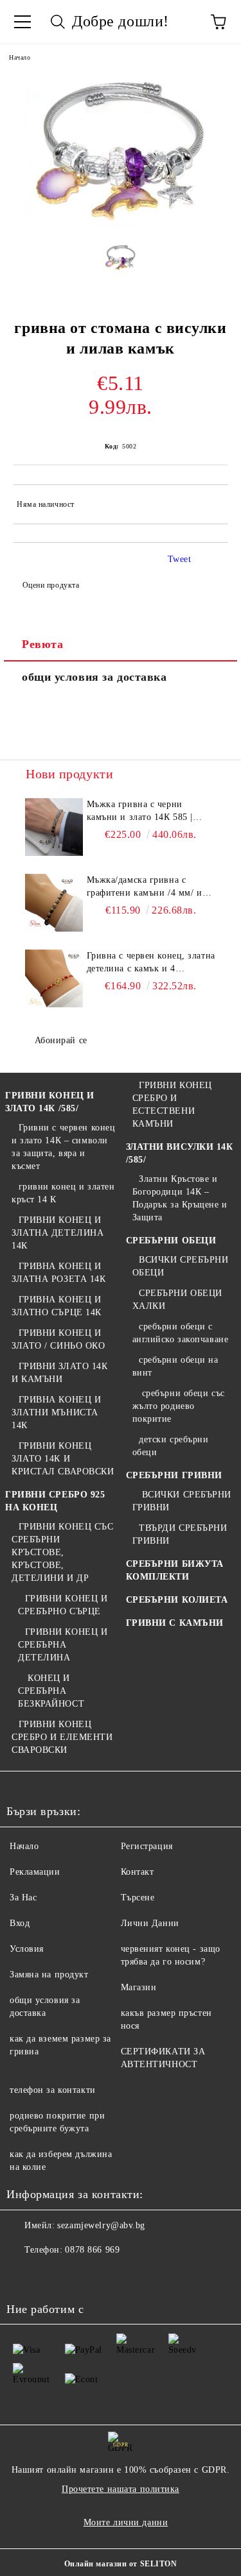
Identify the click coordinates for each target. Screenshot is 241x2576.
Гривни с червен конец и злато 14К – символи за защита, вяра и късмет (63, 1147)
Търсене (138, 1898)
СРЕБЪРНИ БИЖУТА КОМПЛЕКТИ (175, 1570)
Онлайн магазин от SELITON (121, 2564)
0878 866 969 (92, 2250)
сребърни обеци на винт (175, 1366)
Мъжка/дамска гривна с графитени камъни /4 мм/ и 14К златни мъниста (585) (145, 887)
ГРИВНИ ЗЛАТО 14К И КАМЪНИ (60, 1373)
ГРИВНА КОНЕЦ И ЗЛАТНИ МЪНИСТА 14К (56, 1412)
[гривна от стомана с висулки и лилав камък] (121, 224)
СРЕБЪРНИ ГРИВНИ (174, 1475)
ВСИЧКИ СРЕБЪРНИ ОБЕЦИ (181, 1266)
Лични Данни (150, 1923)
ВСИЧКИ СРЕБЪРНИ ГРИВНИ (182, 1501)
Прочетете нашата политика (121, 2489)
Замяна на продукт (49, 1975)
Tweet (180, 559)
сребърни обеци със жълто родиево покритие (179, 1406)
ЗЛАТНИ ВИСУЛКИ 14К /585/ (180, 1153)
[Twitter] (51, 2276)
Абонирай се (61, 1040)
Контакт (138, 1872)
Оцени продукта (51, 585)
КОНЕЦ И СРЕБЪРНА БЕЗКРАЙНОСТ (51, 1691)
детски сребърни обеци (171, 1446)
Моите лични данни (126, 2522)
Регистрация (147, 1846)
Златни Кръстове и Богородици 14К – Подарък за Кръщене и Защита (180, 1198)
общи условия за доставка (94, 677)
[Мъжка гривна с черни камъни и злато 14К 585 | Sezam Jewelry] (54, 827)
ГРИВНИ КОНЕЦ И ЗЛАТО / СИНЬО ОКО (58, 1339)
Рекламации (35, 1872)
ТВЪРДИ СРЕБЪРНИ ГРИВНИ (180, 1534)
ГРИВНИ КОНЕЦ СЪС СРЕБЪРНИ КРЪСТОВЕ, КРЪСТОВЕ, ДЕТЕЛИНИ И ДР (63, 1552)
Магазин (139, 1987)
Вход (20, 1923)
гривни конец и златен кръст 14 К (63, 1193)
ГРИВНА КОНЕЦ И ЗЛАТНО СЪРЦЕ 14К (57, 1306)
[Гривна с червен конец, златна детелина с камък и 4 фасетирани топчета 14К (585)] (54, 978)
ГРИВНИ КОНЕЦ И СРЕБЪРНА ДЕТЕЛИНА (63, 1645)
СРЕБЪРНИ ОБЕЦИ (171, 1241)
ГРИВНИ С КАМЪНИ (175, 1623)
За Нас (23, 1898)
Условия (27, 1949)
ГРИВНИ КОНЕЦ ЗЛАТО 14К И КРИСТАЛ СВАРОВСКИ (63, 1459)
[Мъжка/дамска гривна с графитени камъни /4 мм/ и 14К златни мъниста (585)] (54, 903)
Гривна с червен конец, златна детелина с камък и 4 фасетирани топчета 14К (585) (151, 963)
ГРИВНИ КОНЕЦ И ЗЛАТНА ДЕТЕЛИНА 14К (58, 1233)
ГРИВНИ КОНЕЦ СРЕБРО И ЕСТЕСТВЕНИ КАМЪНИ (172, 1105)
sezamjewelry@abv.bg (101, 2225)
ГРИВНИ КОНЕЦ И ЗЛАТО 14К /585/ (50, 1102)
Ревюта (42, 644)
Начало (20, 57)
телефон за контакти (53, 2090)
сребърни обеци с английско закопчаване (181, 1333)
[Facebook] (23, 2276)
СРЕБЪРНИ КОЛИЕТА (177, 1600)
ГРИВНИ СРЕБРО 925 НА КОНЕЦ (55, 1501)
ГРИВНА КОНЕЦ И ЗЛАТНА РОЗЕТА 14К (59, 1273)
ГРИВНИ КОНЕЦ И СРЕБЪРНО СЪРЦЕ (63, 1605)
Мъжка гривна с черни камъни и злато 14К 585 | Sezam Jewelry (140, 812)
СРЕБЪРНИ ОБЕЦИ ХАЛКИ (177, 1300)
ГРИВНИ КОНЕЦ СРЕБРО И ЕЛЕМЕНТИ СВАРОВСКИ (62, 1737)
